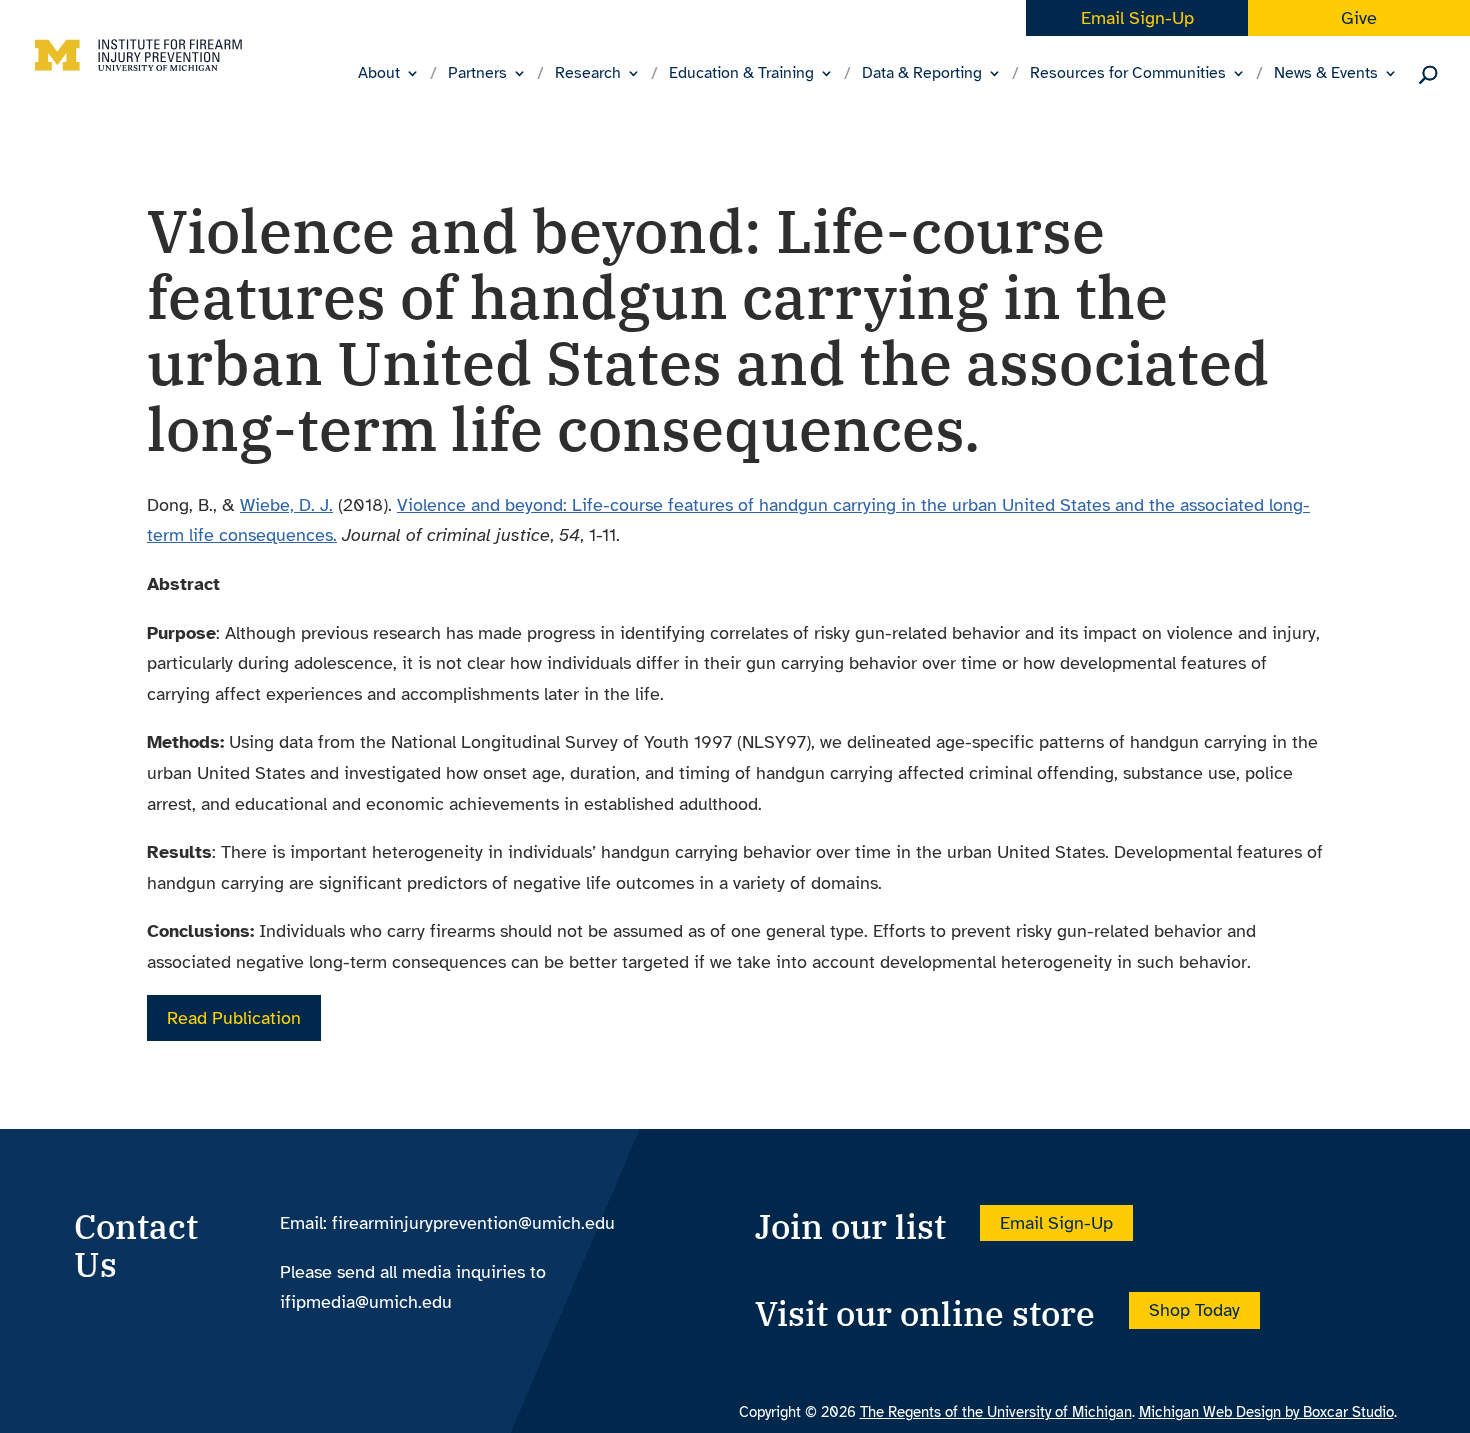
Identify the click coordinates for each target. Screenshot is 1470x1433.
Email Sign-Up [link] (1137, 18)
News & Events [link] (1326, 74)
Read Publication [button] (234, 1018)
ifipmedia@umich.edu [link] (366, 1302)
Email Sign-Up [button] (1056, 1223)
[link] (138, 71)
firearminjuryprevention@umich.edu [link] (473, 1223)
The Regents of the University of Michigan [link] (996, 1412)
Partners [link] (477, 74)
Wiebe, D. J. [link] (286, 505)
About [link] (379, 74)
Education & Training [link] (741, 74)
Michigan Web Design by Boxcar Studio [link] (1266, 1412)
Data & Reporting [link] (922, 74)
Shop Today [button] (1194, 1310)
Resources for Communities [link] (1128, 74)
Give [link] (1359, 18)
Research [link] (588, 74)
